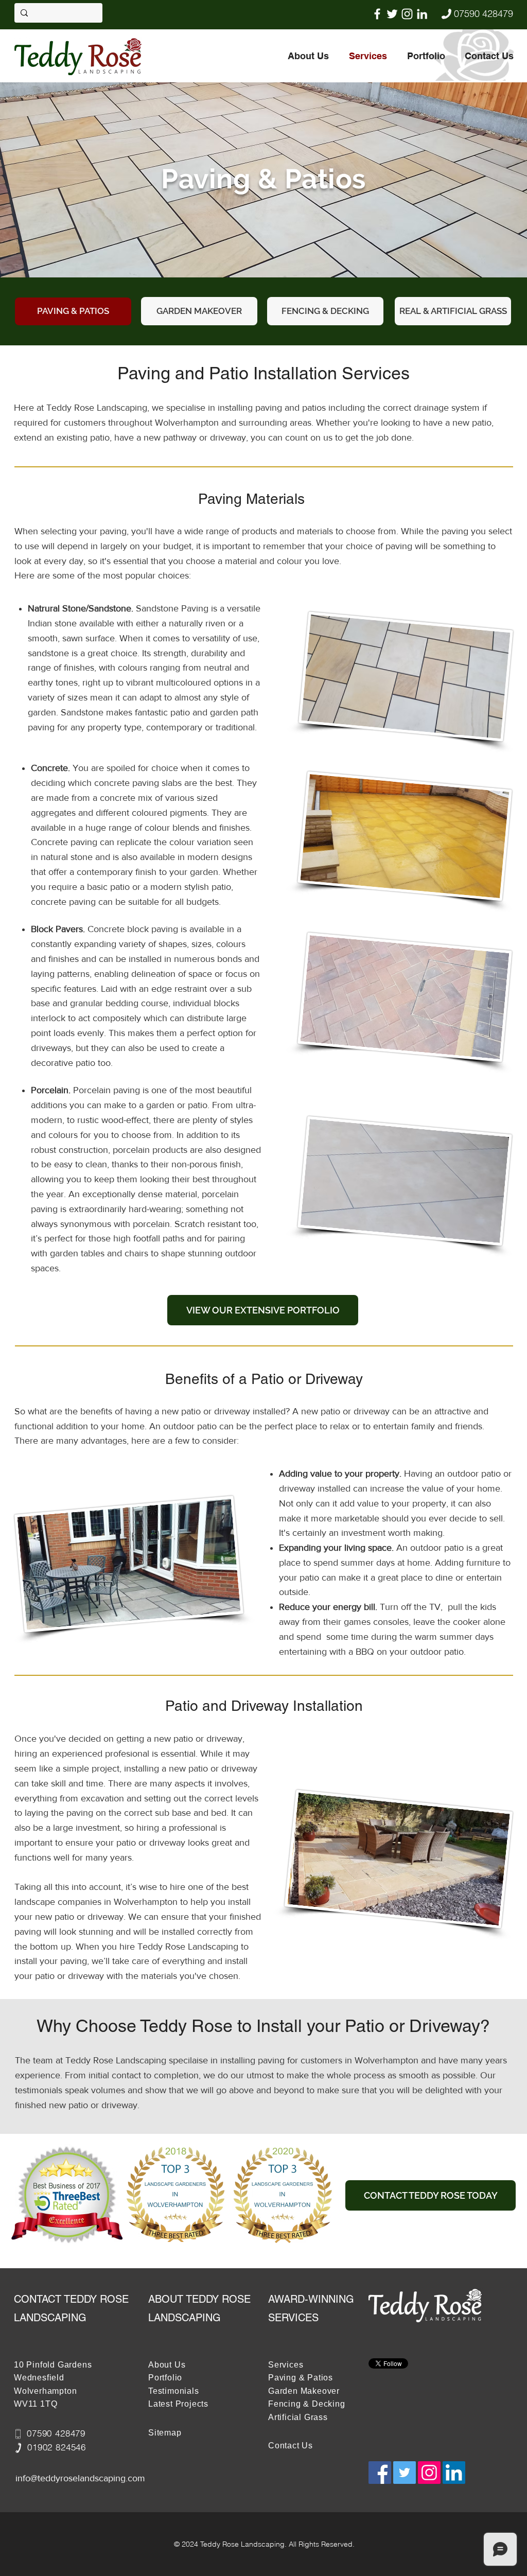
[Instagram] (407, 14)
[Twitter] (392, 14)
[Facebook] (377, 14)
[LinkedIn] (422, 14)
